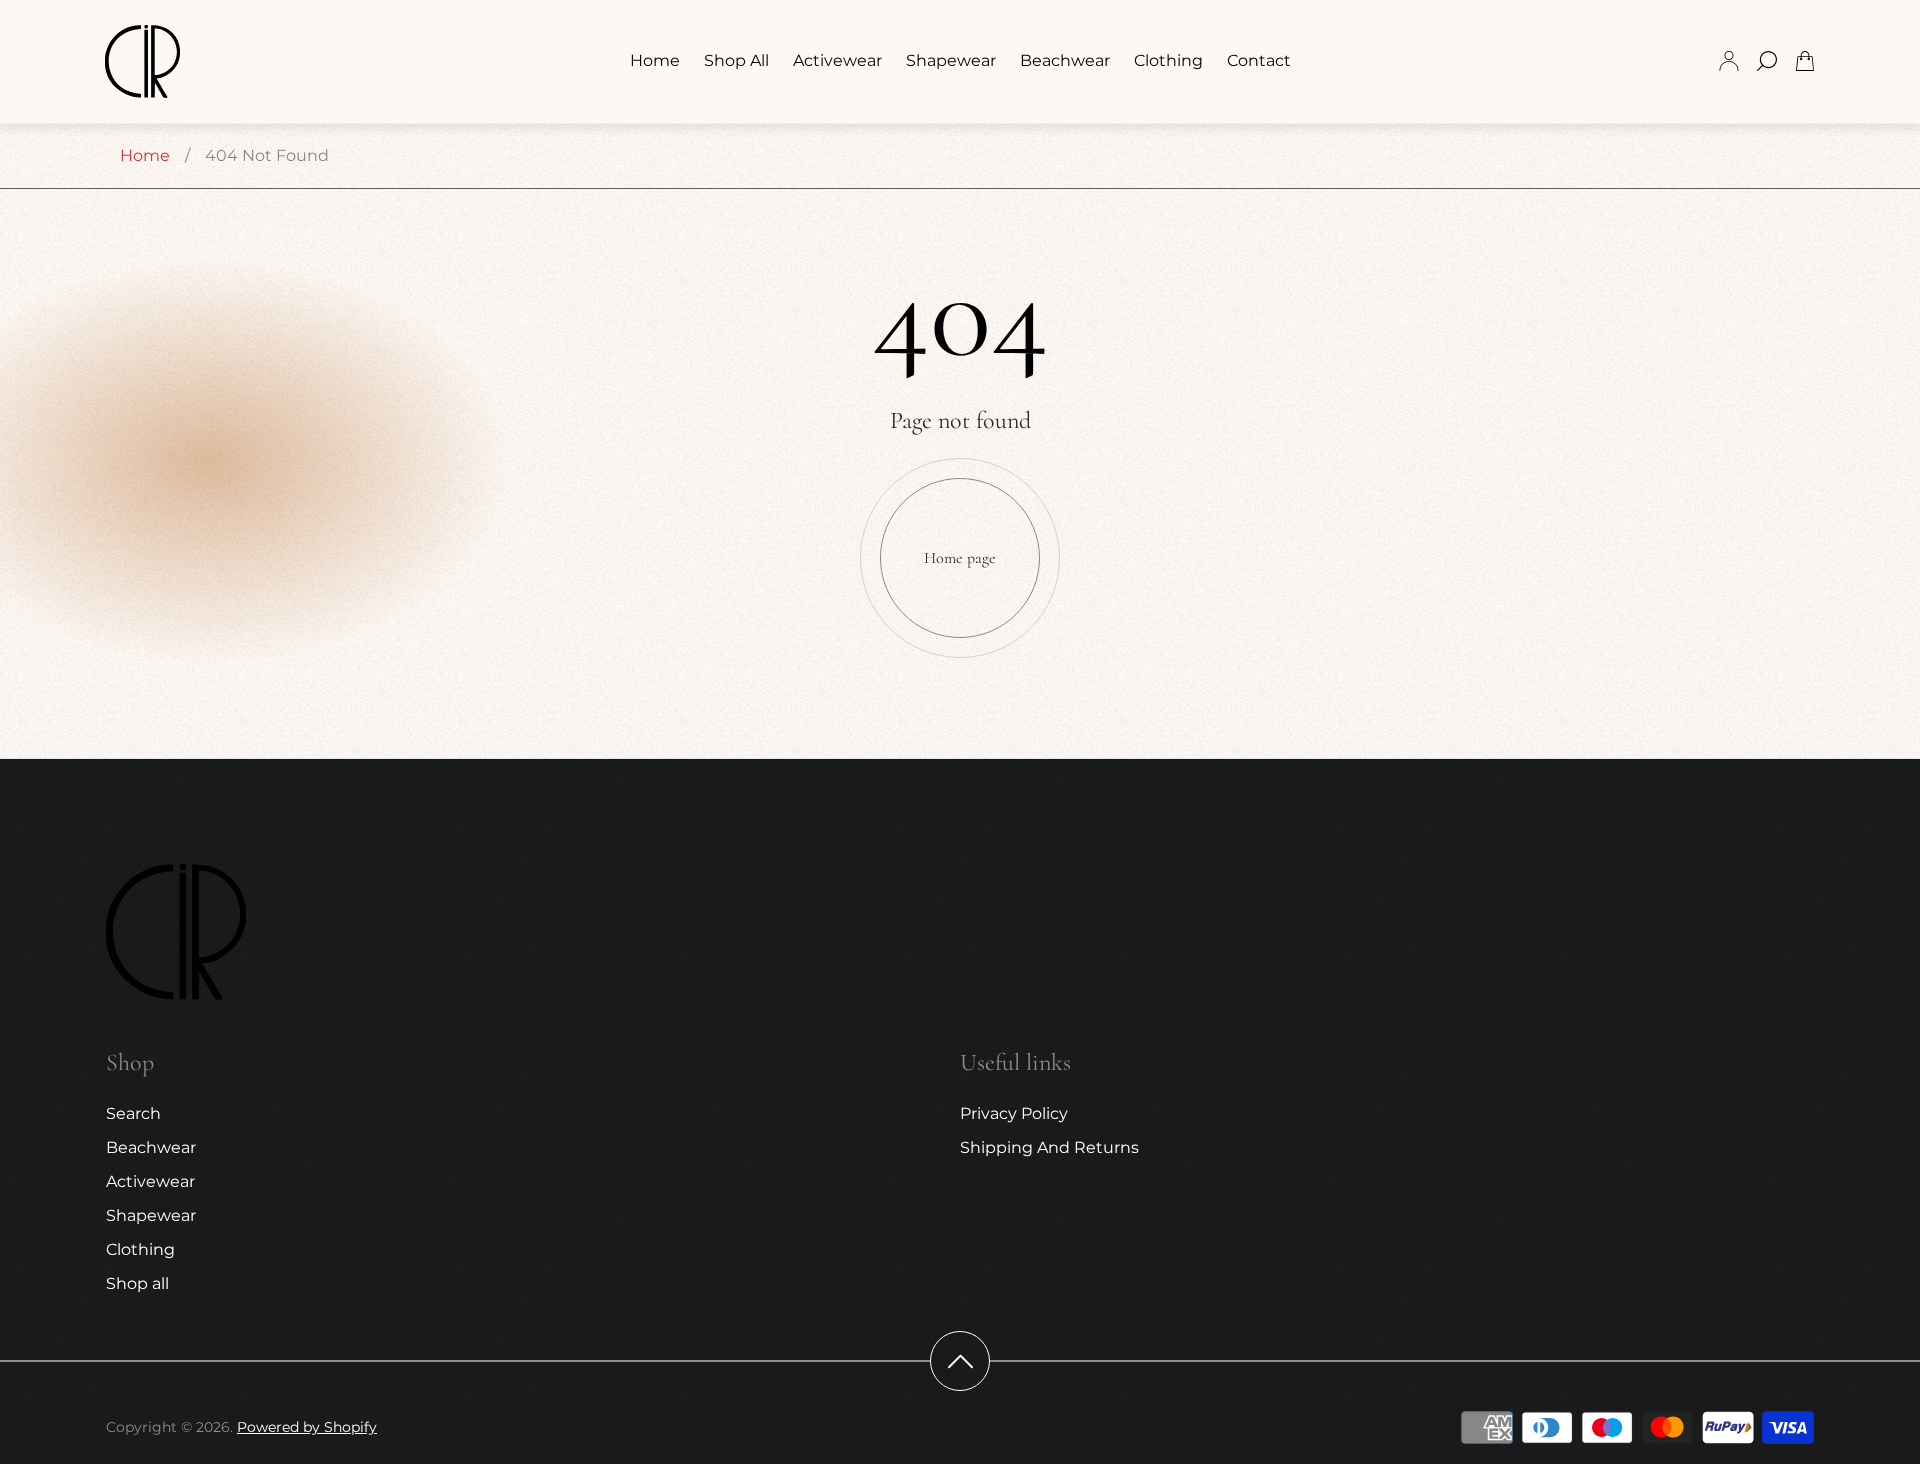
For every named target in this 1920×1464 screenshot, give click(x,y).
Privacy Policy (1014, 1113)
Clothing (140, 1249)
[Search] (1767, 61)
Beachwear (151, 1147)
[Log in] (1729, 61)
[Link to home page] (176, 934)
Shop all (137, 1283)
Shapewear (151, 1215)
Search (133, 1113)
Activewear (150, 1181)
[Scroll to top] (960, 1361)
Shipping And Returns (1049, 1147)
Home (145, 155)
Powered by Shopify (307, 1427)
